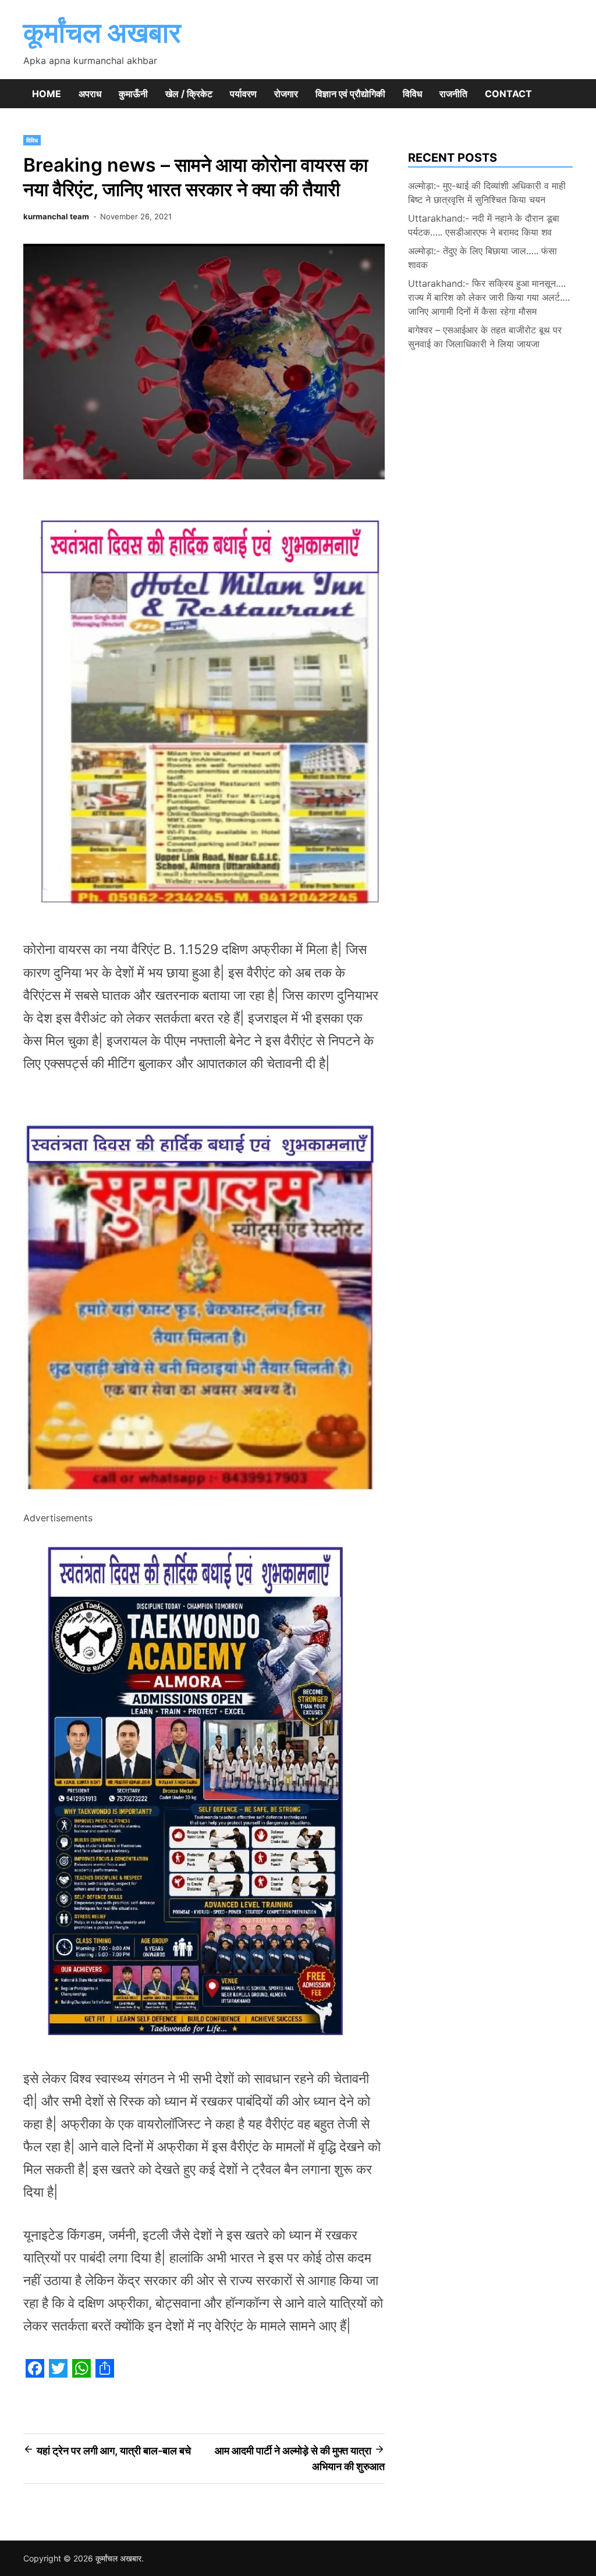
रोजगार (286, 94)
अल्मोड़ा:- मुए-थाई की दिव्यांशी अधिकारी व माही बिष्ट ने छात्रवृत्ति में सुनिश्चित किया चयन (487, 193)
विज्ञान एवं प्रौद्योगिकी (350, 94)
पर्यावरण (243, 94)
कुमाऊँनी (133, 94)
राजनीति (453, 94)
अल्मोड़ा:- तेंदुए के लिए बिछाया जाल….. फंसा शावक (483, 258)
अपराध (90, 94)
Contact (508, 94)
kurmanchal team (56, 216)
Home (47, 94)
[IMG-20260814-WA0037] (204, 1502)
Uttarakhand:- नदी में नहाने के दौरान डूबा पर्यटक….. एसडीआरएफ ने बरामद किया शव (484, 225)
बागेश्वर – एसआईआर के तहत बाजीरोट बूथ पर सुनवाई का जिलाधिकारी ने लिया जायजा (485, 337)
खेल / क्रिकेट (189, 94)
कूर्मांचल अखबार (102, 32)
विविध (412, 94)
